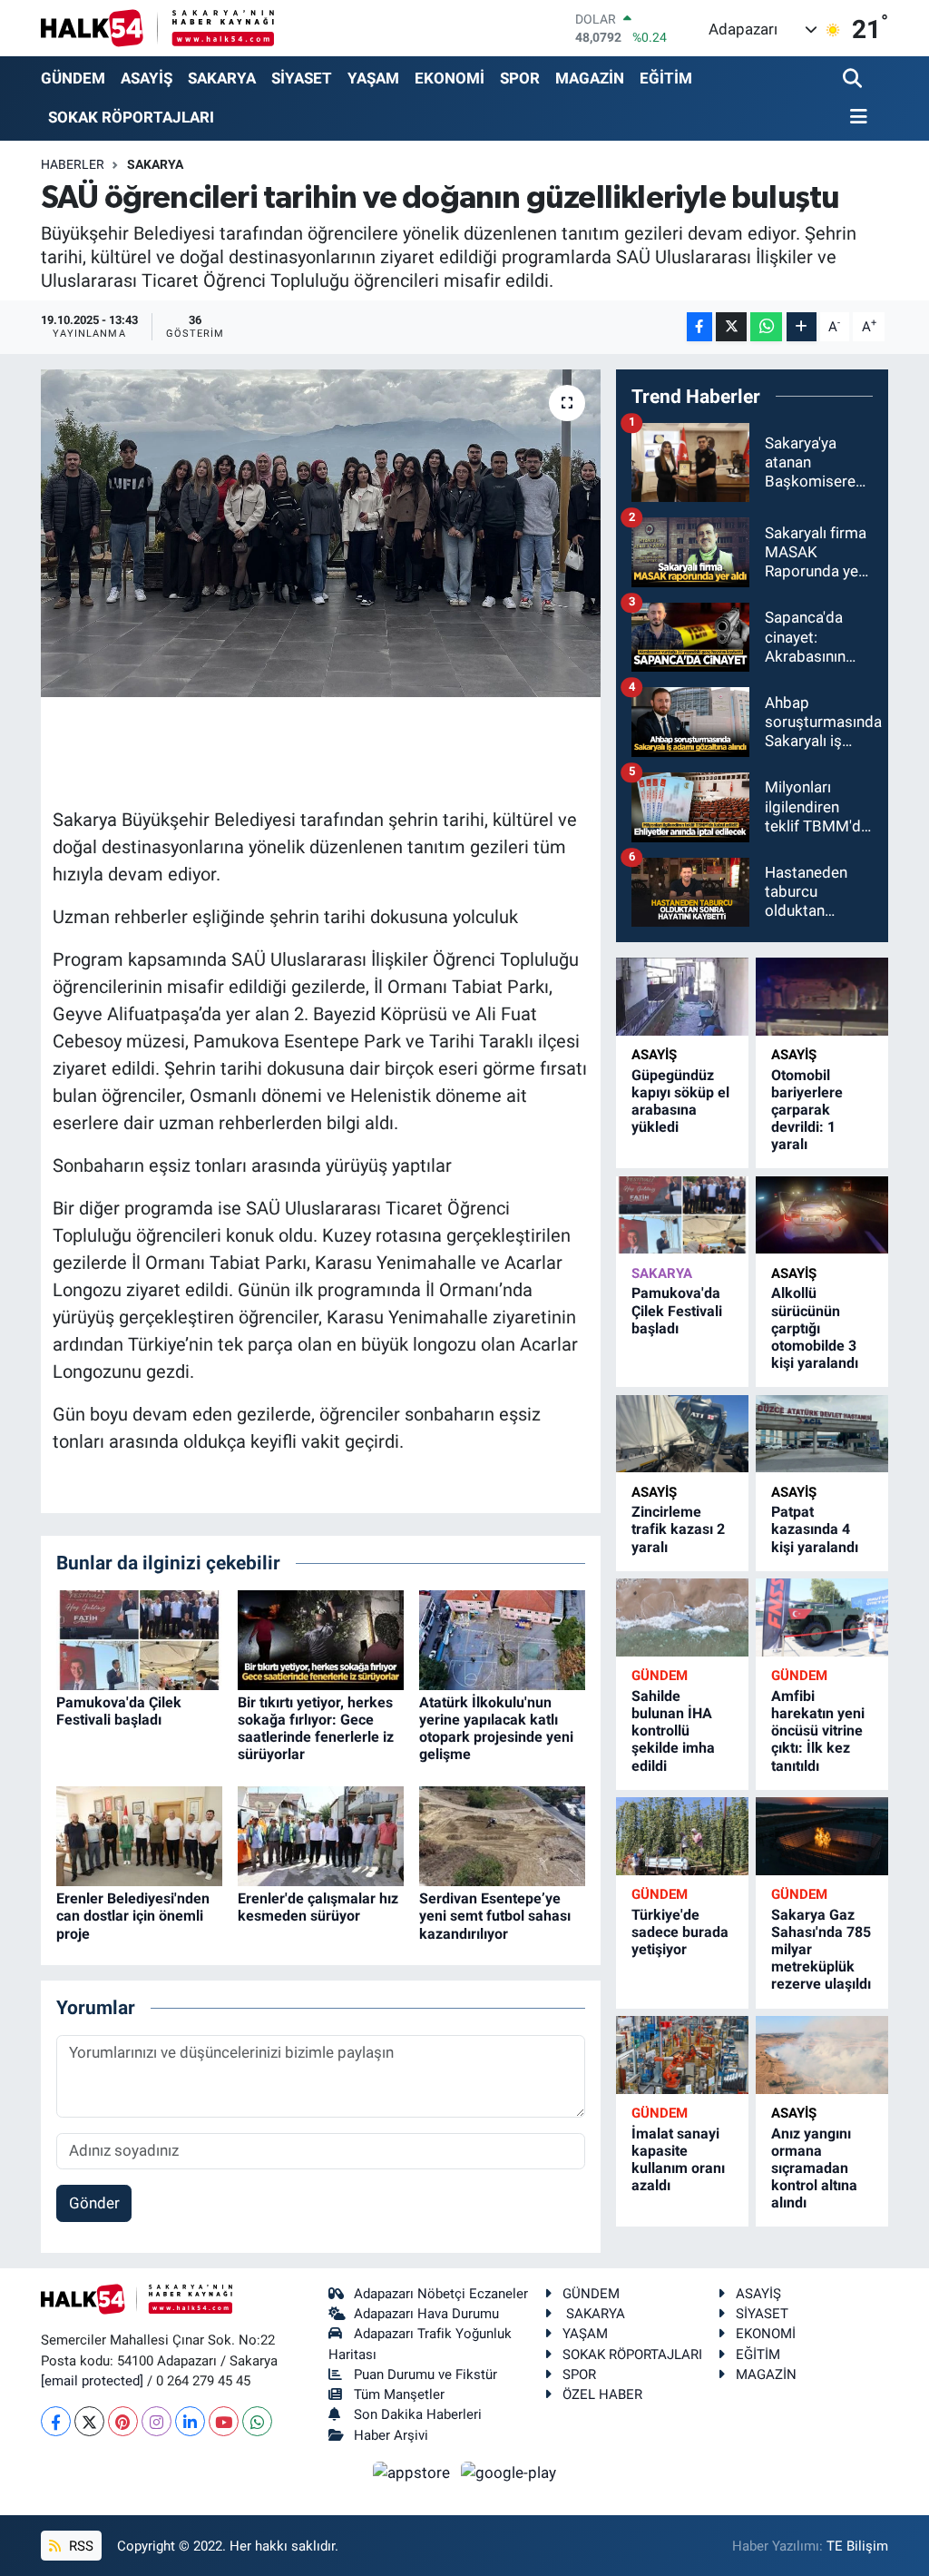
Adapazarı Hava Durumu (426, 2314)
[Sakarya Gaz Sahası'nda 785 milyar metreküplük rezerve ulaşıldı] (822, 1836)
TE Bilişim (857, 2546)
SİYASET (302, 78)
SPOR (520, 78)
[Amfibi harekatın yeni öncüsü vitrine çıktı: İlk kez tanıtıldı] (822, 1617)
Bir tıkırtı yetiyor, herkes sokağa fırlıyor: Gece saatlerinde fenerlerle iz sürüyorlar (316, 1729)
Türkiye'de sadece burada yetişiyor (680, 1932)
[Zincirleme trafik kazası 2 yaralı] (682, 1434)
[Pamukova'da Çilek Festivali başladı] (139, 1638)
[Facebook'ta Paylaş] (699, 327)
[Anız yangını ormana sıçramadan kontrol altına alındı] (822, 2055)
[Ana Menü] (856, 118)
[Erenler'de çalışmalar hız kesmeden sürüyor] (321, 1835)
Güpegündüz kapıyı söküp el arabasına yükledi (680, 1101)
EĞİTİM (666, 78)
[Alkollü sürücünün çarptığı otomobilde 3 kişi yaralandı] (822, 1215)
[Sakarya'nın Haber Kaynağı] (157, 28)
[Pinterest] (123, 2421)
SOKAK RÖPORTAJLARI (131, 117)
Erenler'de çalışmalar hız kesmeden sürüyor (318, 1907)
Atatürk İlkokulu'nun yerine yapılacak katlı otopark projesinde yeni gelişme (496, 1729)
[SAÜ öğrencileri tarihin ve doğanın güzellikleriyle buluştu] (321, 534)
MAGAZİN (590, 78)
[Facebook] (56, 2421)
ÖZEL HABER (602, 2394)
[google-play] (509, 2472)
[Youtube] (224, 2421)
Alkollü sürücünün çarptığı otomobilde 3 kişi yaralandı (815, 1328)
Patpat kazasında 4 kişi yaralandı (815, 1529)
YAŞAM (373, 78)
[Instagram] (156, 2421)
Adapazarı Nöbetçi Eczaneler (441, 2294)
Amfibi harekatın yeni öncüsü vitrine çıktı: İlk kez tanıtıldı (818, 1731)
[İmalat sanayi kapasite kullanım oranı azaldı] (682, 2055)
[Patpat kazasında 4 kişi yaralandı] (822, 1434)
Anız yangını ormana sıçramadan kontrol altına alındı (814, 2168)
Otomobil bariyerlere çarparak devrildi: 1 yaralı (807, 1110)
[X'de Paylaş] (731, 327)
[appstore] (414, 2472)
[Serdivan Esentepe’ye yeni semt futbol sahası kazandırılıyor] (502, 1835)
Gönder (94, 2203)
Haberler (73, 164)
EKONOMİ (450, 78)
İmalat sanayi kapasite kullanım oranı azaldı (678, 2160)
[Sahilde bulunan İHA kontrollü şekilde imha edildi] (682, 1617)
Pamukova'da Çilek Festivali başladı (119, 1711)
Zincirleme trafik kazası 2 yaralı (678, 1529)
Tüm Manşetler (399, 2394)
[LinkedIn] (190, 2421)
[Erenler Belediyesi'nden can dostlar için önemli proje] (139, 1835)
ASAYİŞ (147, 78)
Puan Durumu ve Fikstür (425, 2374)
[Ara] (854, 79)
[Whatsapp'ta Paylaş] (766, 327)
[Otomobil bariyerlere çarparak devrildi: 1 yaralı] (822, 996)
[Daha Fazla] (802, 327)
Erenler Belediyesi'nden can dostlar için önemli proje (133, 1916)
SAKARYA (222, 78)
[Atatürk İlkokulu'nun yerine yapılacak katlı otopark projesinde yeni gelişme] (502, 1638)
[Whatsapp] (257, 2421)
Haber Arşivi (391, 2435)
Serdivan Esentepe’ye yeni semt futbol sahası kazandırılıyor (495, 1916)
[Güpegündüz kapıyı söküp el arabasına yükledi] (682, 996)
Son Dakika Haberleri (418, 2414)
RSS (79, 2546)
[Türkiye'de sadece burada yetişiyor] (682, 1836)
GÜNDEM (73, 78)
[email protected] (92, 2381)
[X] (89, 2421)
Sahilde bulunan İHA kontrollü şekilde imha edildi (673, 1731)
